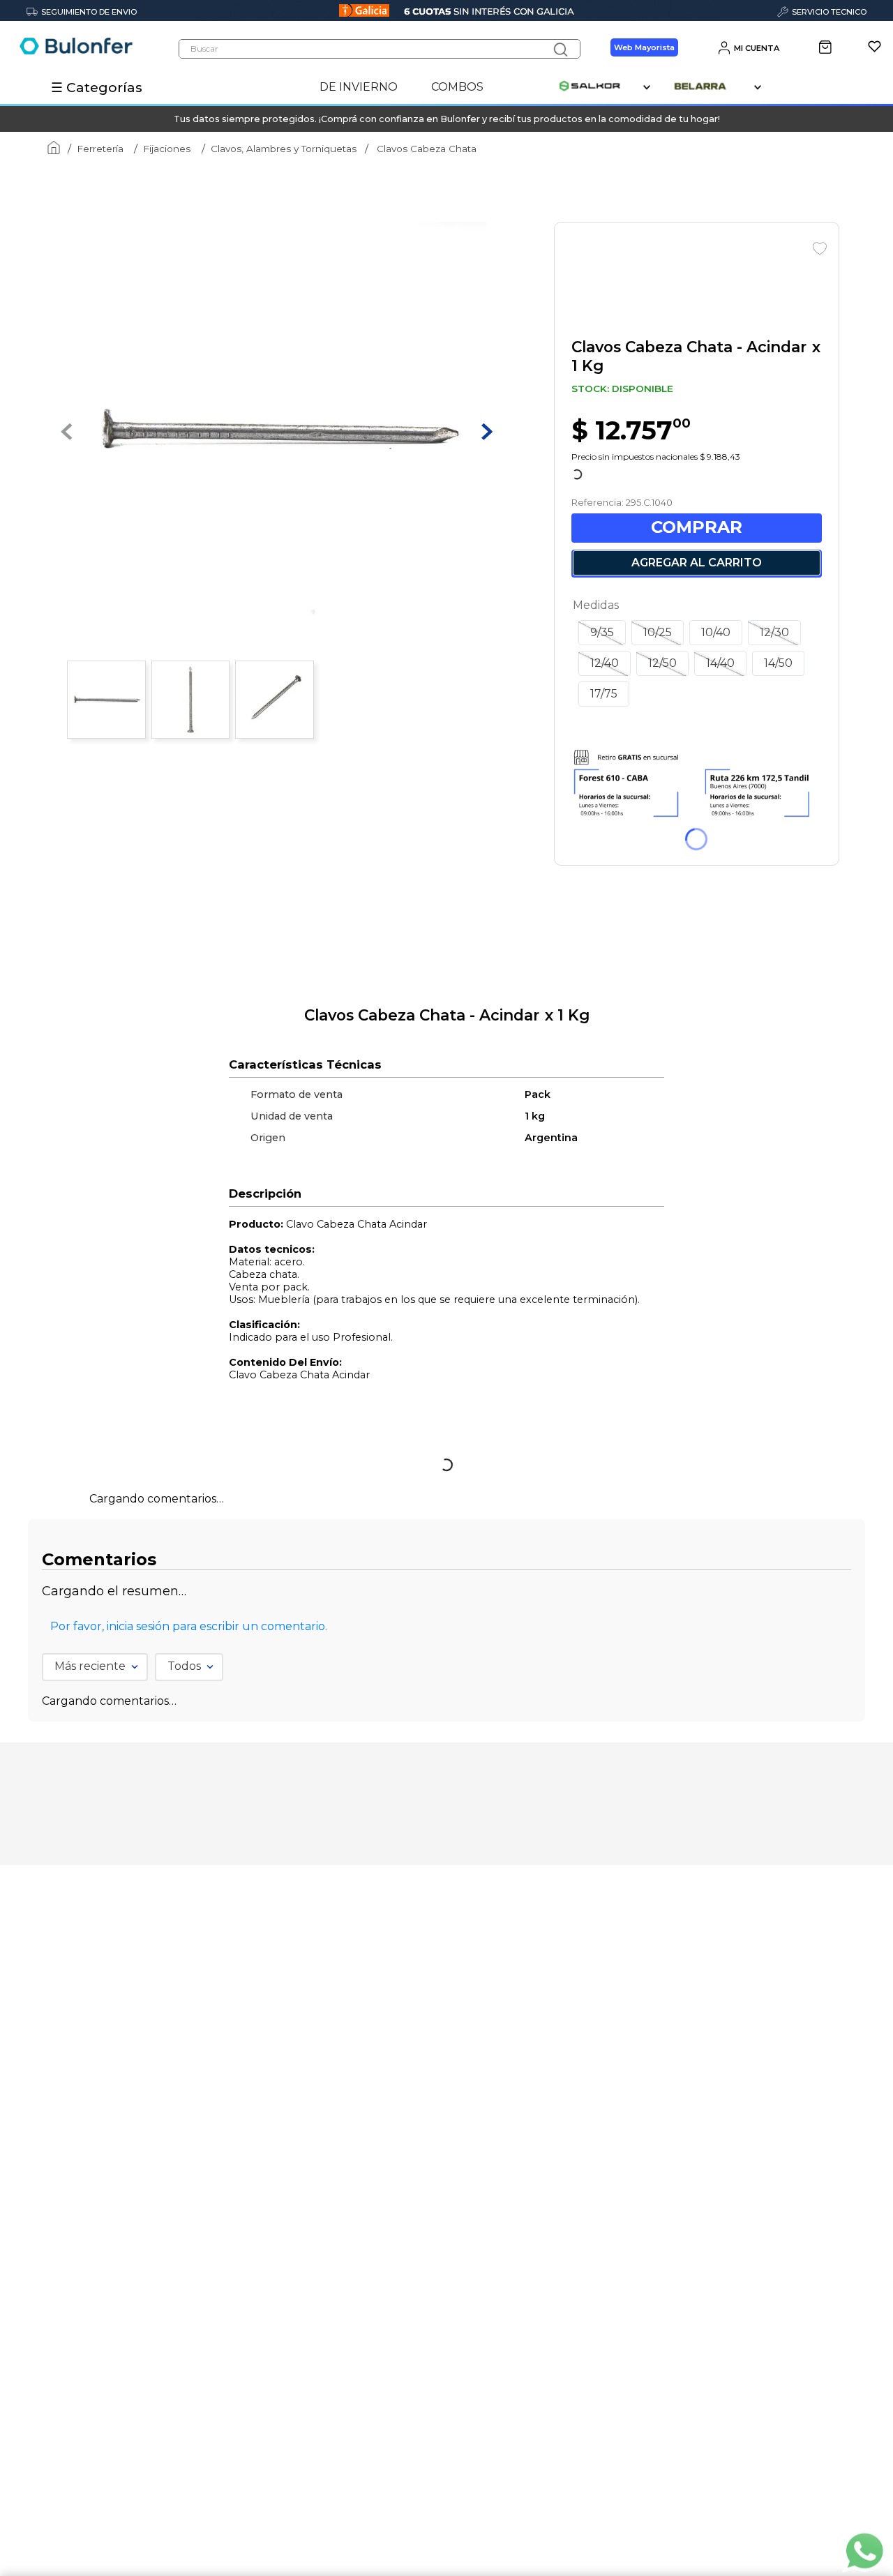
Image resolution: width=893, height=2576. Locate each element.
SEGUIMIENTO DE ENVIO (89, 12)
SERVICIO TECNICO (829, 12)
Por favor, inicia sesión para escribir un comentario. (189, 1908)
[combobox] (380, 49)
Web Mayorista (644, 47)
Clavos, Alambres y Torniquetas (284, 149)
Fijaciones (167, 149)
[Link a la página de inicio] (51, 149)
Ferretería (100, 149)
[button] (602, 967)
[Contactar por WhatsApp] (864, 2552)
